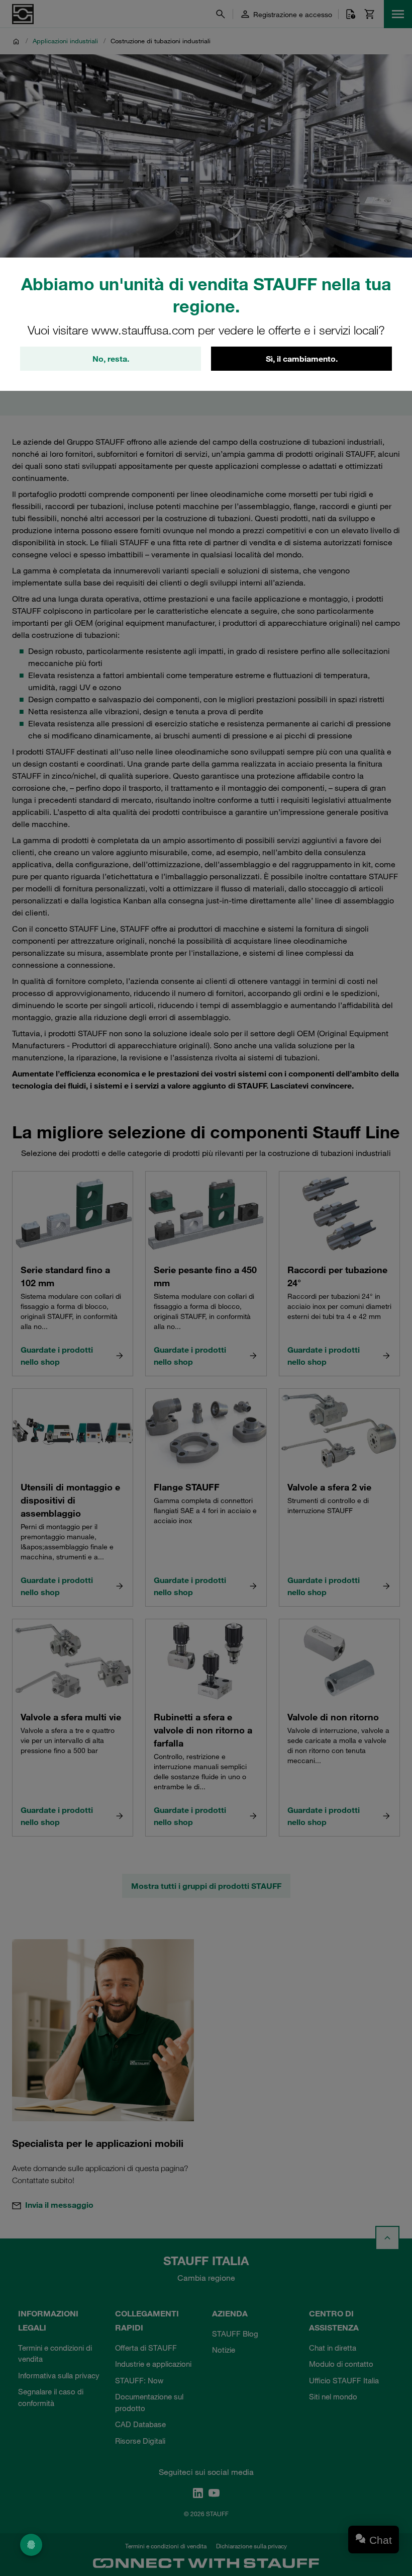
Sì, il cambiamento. (302, 359)
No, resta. (111, 359)
